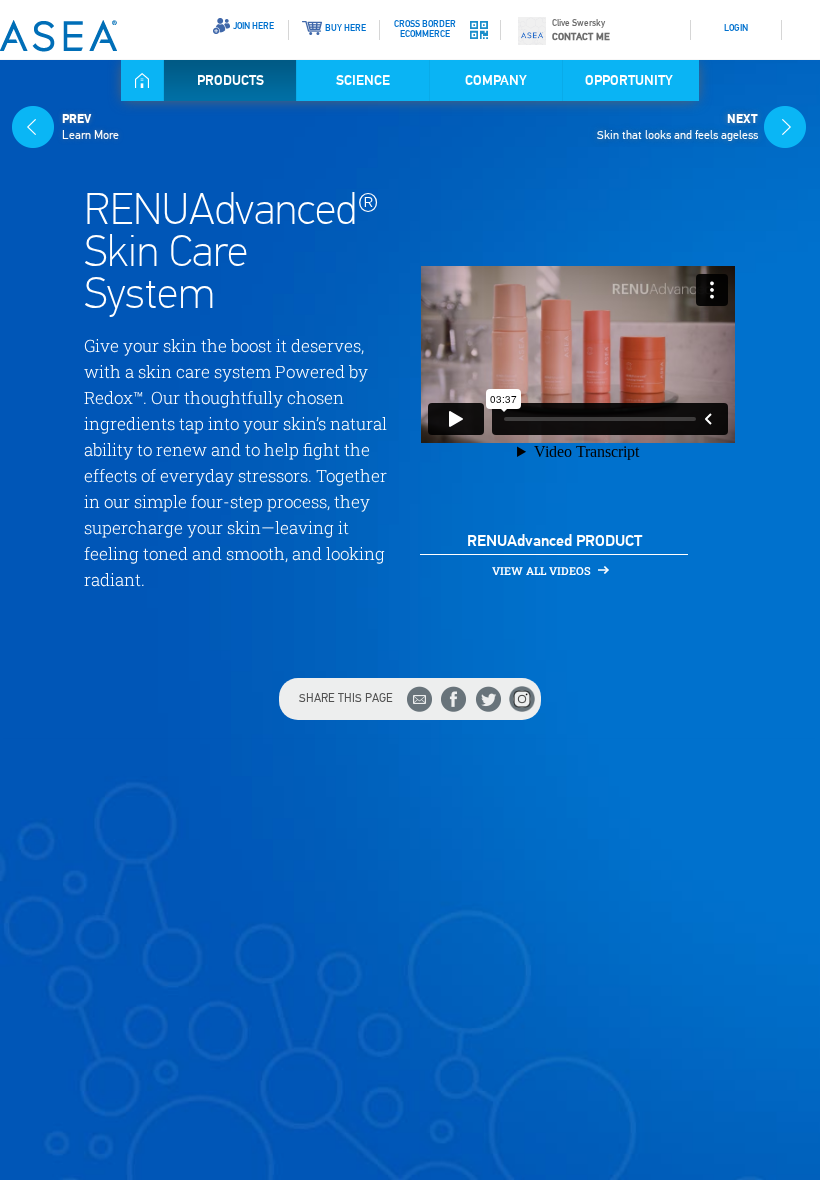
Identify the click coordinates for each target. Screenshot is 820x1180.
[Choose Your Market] (801, 21)
